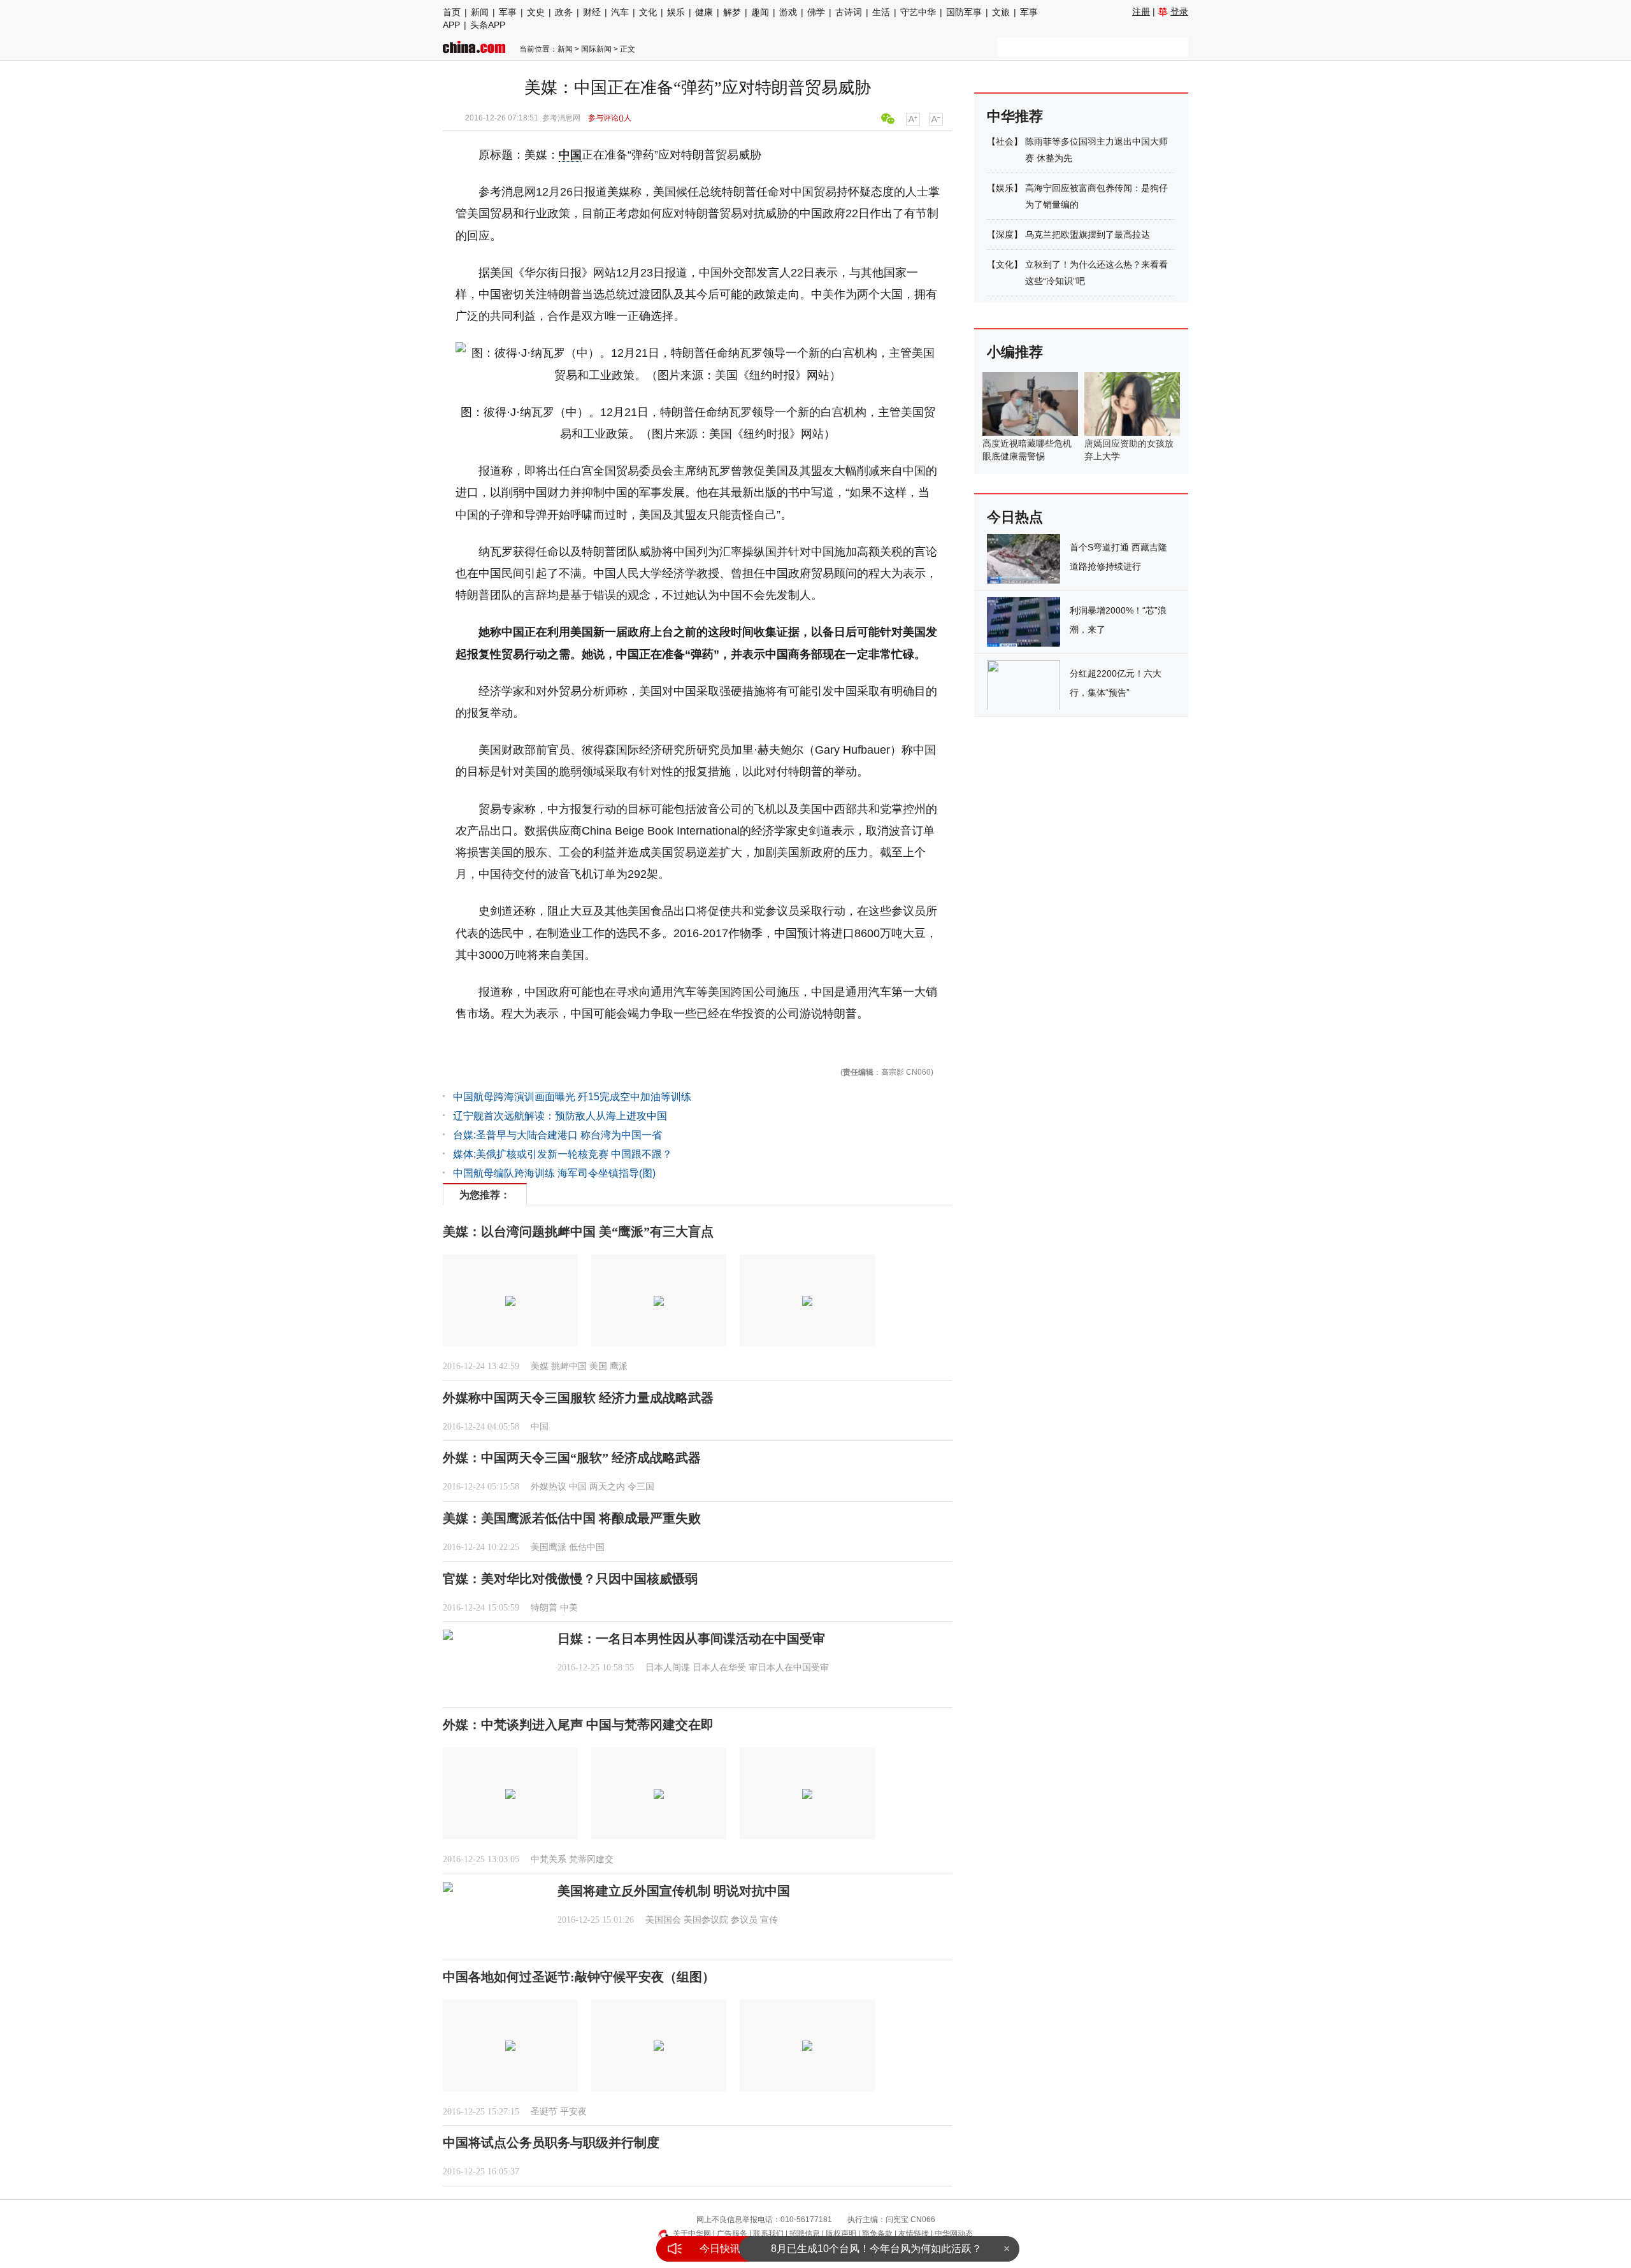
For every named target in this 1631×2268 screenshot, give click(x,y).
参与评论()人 (610, 118)
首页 (452, 12)
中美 (569, 1608)
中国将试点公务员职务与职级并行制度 (551, 2142)
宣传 (769, 1920)
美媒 (540, 1366)
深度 (1005, 234)
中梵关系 (549, 1859)
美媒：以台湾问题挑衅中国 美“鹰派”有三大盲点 (578, 1231)
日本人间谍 (668, 1668)
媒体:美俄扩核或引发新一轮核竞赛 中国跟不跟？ (563, 1154)
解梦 (732, 12)
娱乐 (676, 12)
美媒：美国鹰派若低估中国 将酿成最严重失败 (572, 1518)
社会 (1005, 141)
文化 (648, 12)
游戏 (788, 12)
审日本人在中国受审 (789, 1668)
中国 (570, 155)
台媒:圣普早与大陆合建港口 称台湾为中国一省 (557, 1135)
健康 (704, 12)
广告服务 (732, 2234)
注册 (1141, 11)
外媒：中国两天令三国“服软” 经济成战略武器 (572, 1458)
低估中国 (587, 1547)
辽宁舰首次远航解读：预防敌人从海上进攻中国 (560, 1116)
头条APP (488, 25)
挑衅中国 (569, 1366)
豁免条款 (877, 2234)
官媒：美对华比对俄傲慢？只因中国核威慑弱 (570, 1579)
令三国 (641, 1487)
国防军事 (964, 12)
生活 (881, 12)
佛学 (816, 12)
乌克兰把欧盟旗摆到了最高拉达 (1088, 234)
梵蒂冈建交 (591, 1859)
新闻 (480, 12)
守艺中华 (918, 12)
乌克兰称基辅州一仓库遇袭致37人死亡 (876, 2249)
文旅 (1001, 12)
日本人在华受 (719, 1668)
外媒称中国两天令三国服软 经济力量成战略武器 (578, 1398)
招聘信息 (805, 2234)
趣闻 (760, 12)
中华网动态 (954, 2234)
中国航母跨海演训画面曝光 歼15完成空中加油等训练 (572, 1097)
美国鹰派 (549, 1547)
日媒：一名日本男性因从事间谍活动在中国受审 (691, 1639)
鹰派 (619, 1366)
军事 (508, 12)
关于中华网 (692, 2234)
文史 (536, 12)
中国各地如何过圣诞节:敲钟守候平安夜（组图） (579, 1977)
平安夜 (573, 2112)
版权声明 (841, 2234)
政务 (564, 12)
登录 (1179, 11)
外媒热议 (549, 1487)
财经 (592, 12)
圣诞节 (544, 2112)
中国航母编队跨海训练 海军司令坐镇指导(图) (554, 1173)
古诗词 (849, 12)
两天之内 (607, 1487)
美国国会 (663, 1920)
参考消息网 (561, 118)
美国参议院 (706, 1920)
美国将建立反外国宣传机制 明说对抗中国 (674, 1891)
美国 (598, 1366)
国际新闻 (596, 49)
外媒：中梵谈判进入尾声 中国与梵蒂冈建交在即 (578, 1725)
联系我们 (768, 2234)
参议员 (744, 1920)
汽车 (620, 12)
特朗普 (544, 1608)
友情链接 (914, 2234)
